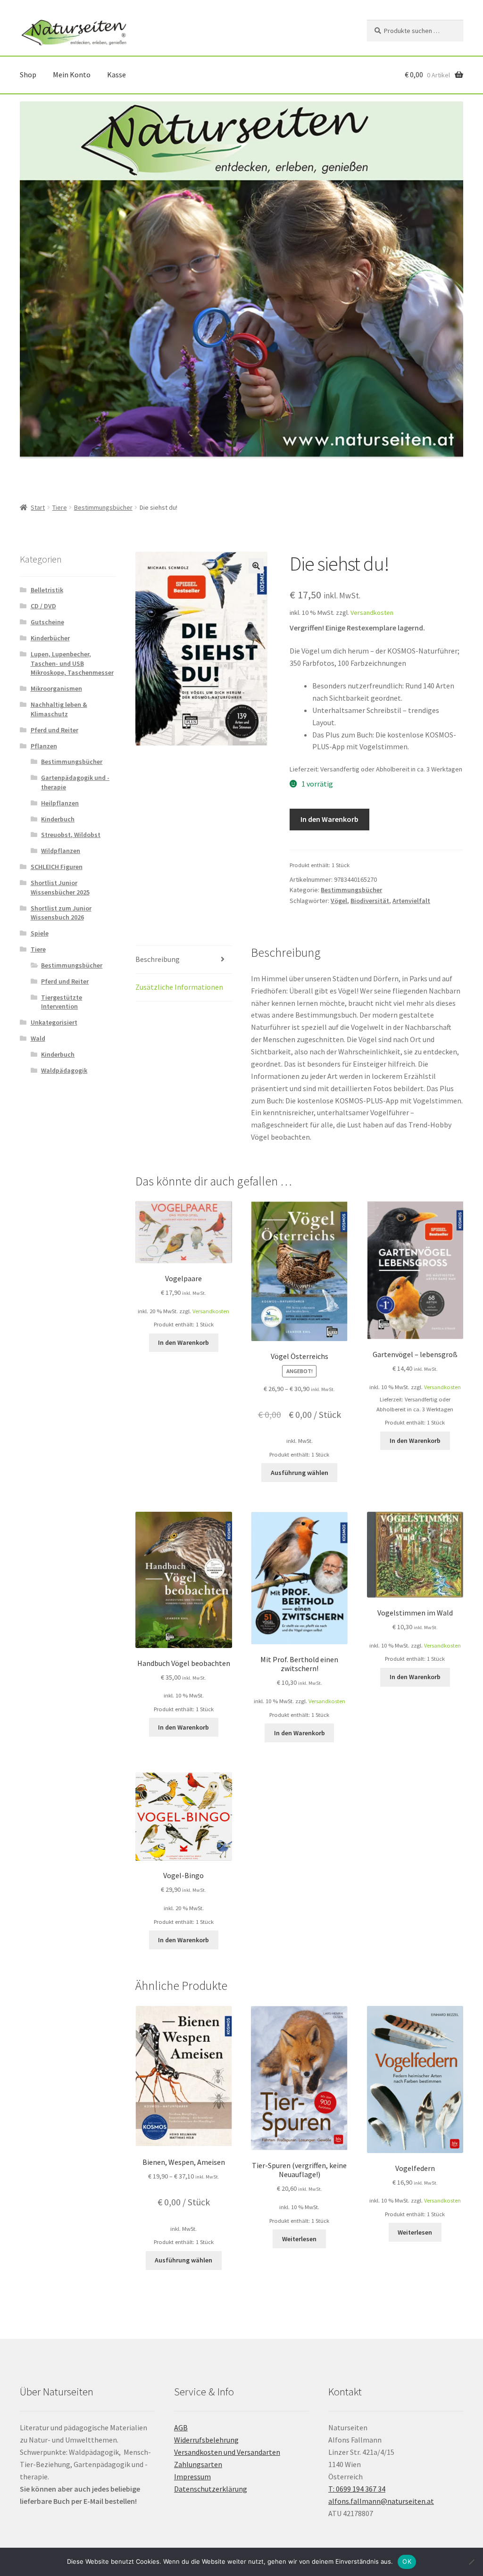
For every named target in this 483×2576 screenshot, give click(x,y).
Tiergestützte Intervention (62, 1002)
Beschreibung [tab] (158, 959)
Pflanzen (44, 746)
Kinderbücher (50, 638)
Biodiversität (370, 901)
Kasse (117, 75)
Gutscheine (47, 622)
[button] (256, 566)
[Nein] (471, 2562)
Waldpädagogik (64, 1070)
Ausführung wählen (300, 1473)
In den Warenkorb (329, 819)
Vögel (339, 901)
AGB (181, 2427)
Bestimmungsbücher (103, 507)
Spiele (40, 933)
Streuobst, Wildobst (71, 835)
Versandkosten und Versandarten (227, 2452)
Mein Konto (72, 75)
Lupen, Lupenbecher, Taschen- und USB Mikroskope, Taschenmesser (72, 663)
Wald (38, 1038)
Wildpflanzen (61, 851)
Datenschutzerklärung (211, 2489)
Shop (28, 75)
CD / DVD (43, 606)
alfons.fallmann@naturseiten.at (381, 2501)
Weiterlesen (299, 2239)
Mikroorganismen (56, 688)
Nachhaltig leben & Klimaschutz (59, 709)
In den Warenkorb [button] (183, 1342)
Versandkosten (372, 613)
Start (38, 507)
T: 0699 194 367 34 (357, 2489)
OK (407, 2561)
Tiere (60, 507)
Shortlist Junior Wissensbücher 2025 (60, 887)
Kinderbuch (58, 819)
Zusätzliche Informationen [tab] (179, 987)
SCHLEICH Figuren (57, 867)
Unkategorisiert (54, 1022)
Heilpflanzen (60, 803)
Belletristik (47, 590)
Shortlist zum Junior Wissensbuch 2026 (61, 913)
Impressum (192, 2477)
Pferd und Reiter (54, 730)
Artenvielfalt (411, 901)
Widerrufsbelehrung (206, 2440)
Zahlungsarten (198, 2464)
